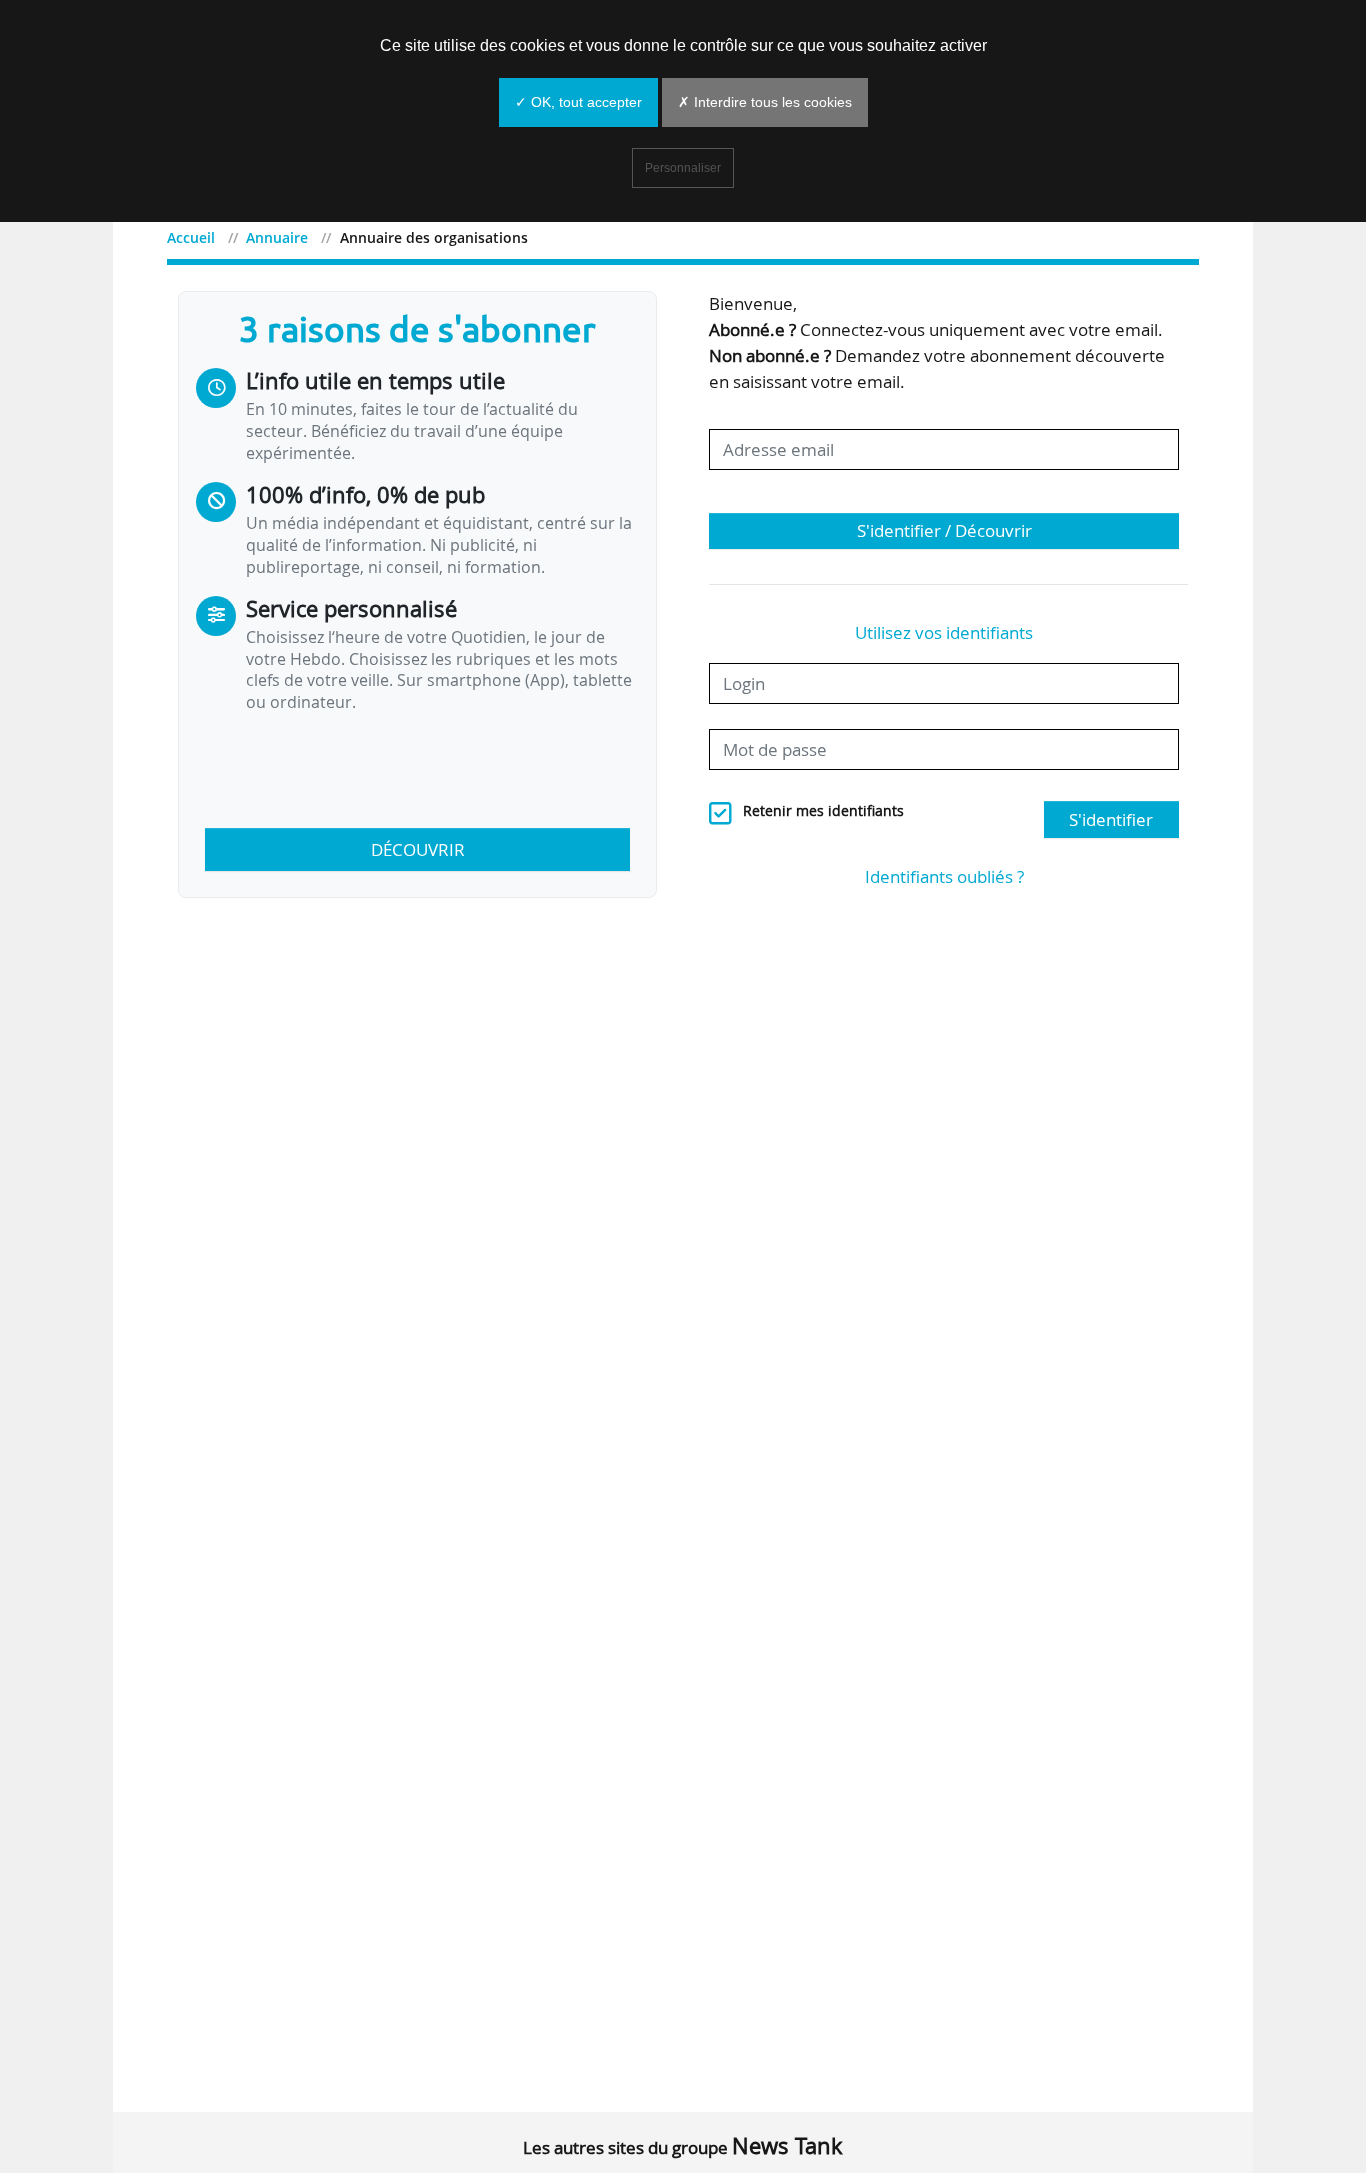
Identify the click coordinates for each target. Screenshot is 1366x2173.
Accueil (191, 237)
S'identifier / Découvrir (944, 530)
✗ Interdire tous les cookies (765, 102)
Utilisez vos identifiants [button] (944, 632)
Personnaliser (683, 168)
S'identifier (1111, 819)
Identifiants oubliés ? (944, 876)
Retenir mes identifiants (823, 811)
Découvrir (418, 849)
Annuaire (277, 237)
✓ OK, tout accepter (578, 102)
